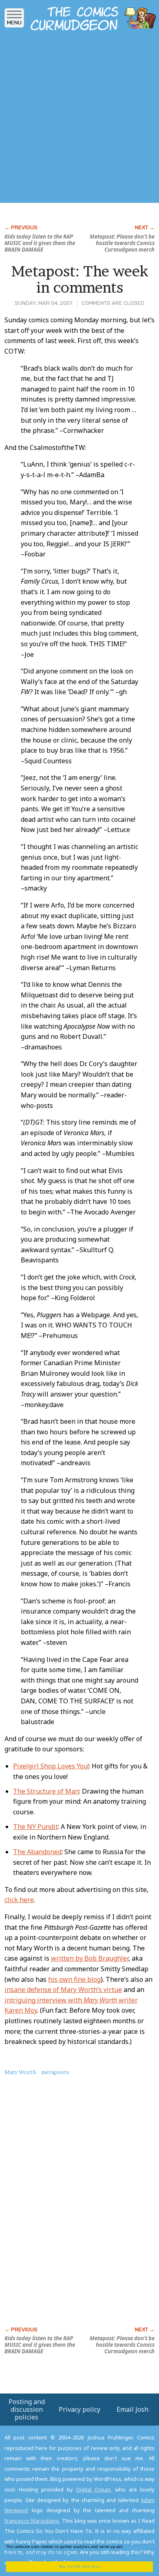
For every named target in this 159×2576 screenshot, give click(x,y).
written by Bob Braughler (90, 1958)
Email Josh (132, 2409)
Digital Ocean (93, 2489)
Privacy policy (79, 2409)
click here (19, 1900)
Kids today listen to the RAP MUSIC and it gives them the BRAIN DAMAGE (40, 243)
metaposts (55, 2072)
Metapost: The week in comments (80, 279)
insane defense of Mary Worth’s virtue (63, 1990)
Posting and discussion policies (27, 2409)
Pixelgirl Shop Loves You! (51, 1766)
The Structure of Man (46, 1791)
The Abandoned (37, 1852)
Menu (14, 23)
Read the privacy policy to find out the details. (74, 2549)
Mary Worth (20, 2072)
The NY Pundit (35, 1827)
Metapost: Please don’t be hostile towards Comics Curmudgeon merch (122, 243)
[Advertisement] (79, 119)
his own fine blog (74, 1979)
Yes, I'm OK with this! (79, 2566)
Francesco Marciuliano (32, 2521)
